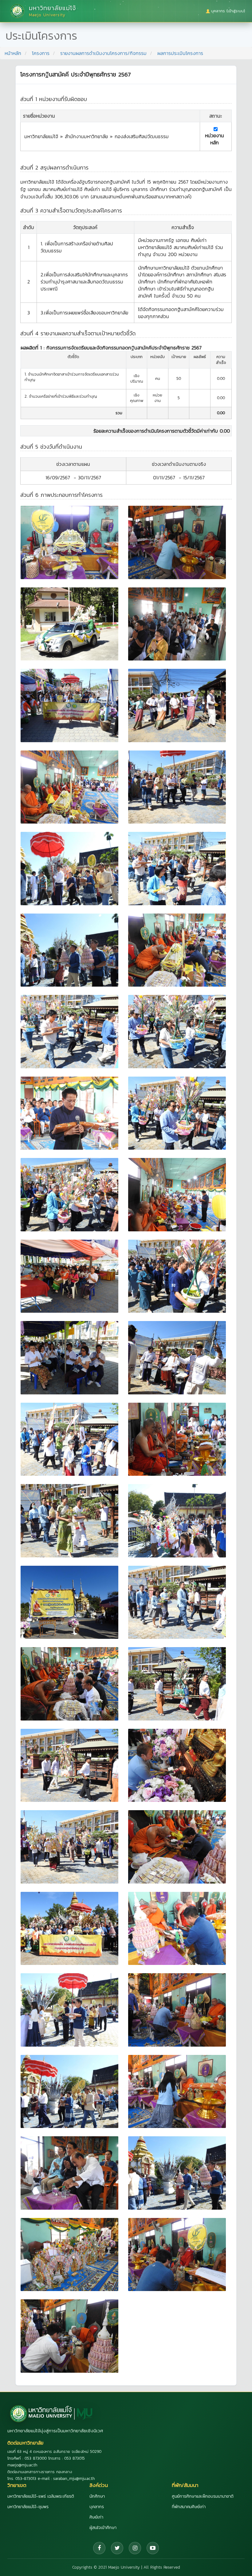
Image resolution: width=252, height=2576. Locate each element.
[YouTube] (153, 2548)
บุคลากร (97, 2507)
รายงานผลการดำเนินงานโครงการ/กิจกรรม (103, 53)
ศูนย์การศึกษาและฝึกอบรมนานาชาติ (203, 2496)
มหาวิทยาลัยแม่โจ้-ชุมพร (28, 2507)
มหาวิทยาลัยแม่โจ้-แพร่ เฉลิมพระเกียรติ (41, 2496)
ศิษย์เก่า (96, 2517)
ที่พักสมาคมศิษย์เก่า (189, 2507)
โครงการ (41, 53)
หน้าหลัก (13, 53)
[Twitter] (117, 2548)
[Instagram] (135, 2548)
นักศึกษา (97, 2496)
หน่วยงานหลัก (215, 139)
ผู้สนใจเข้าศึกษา (103, 2528)
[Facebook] (99, 2548)
